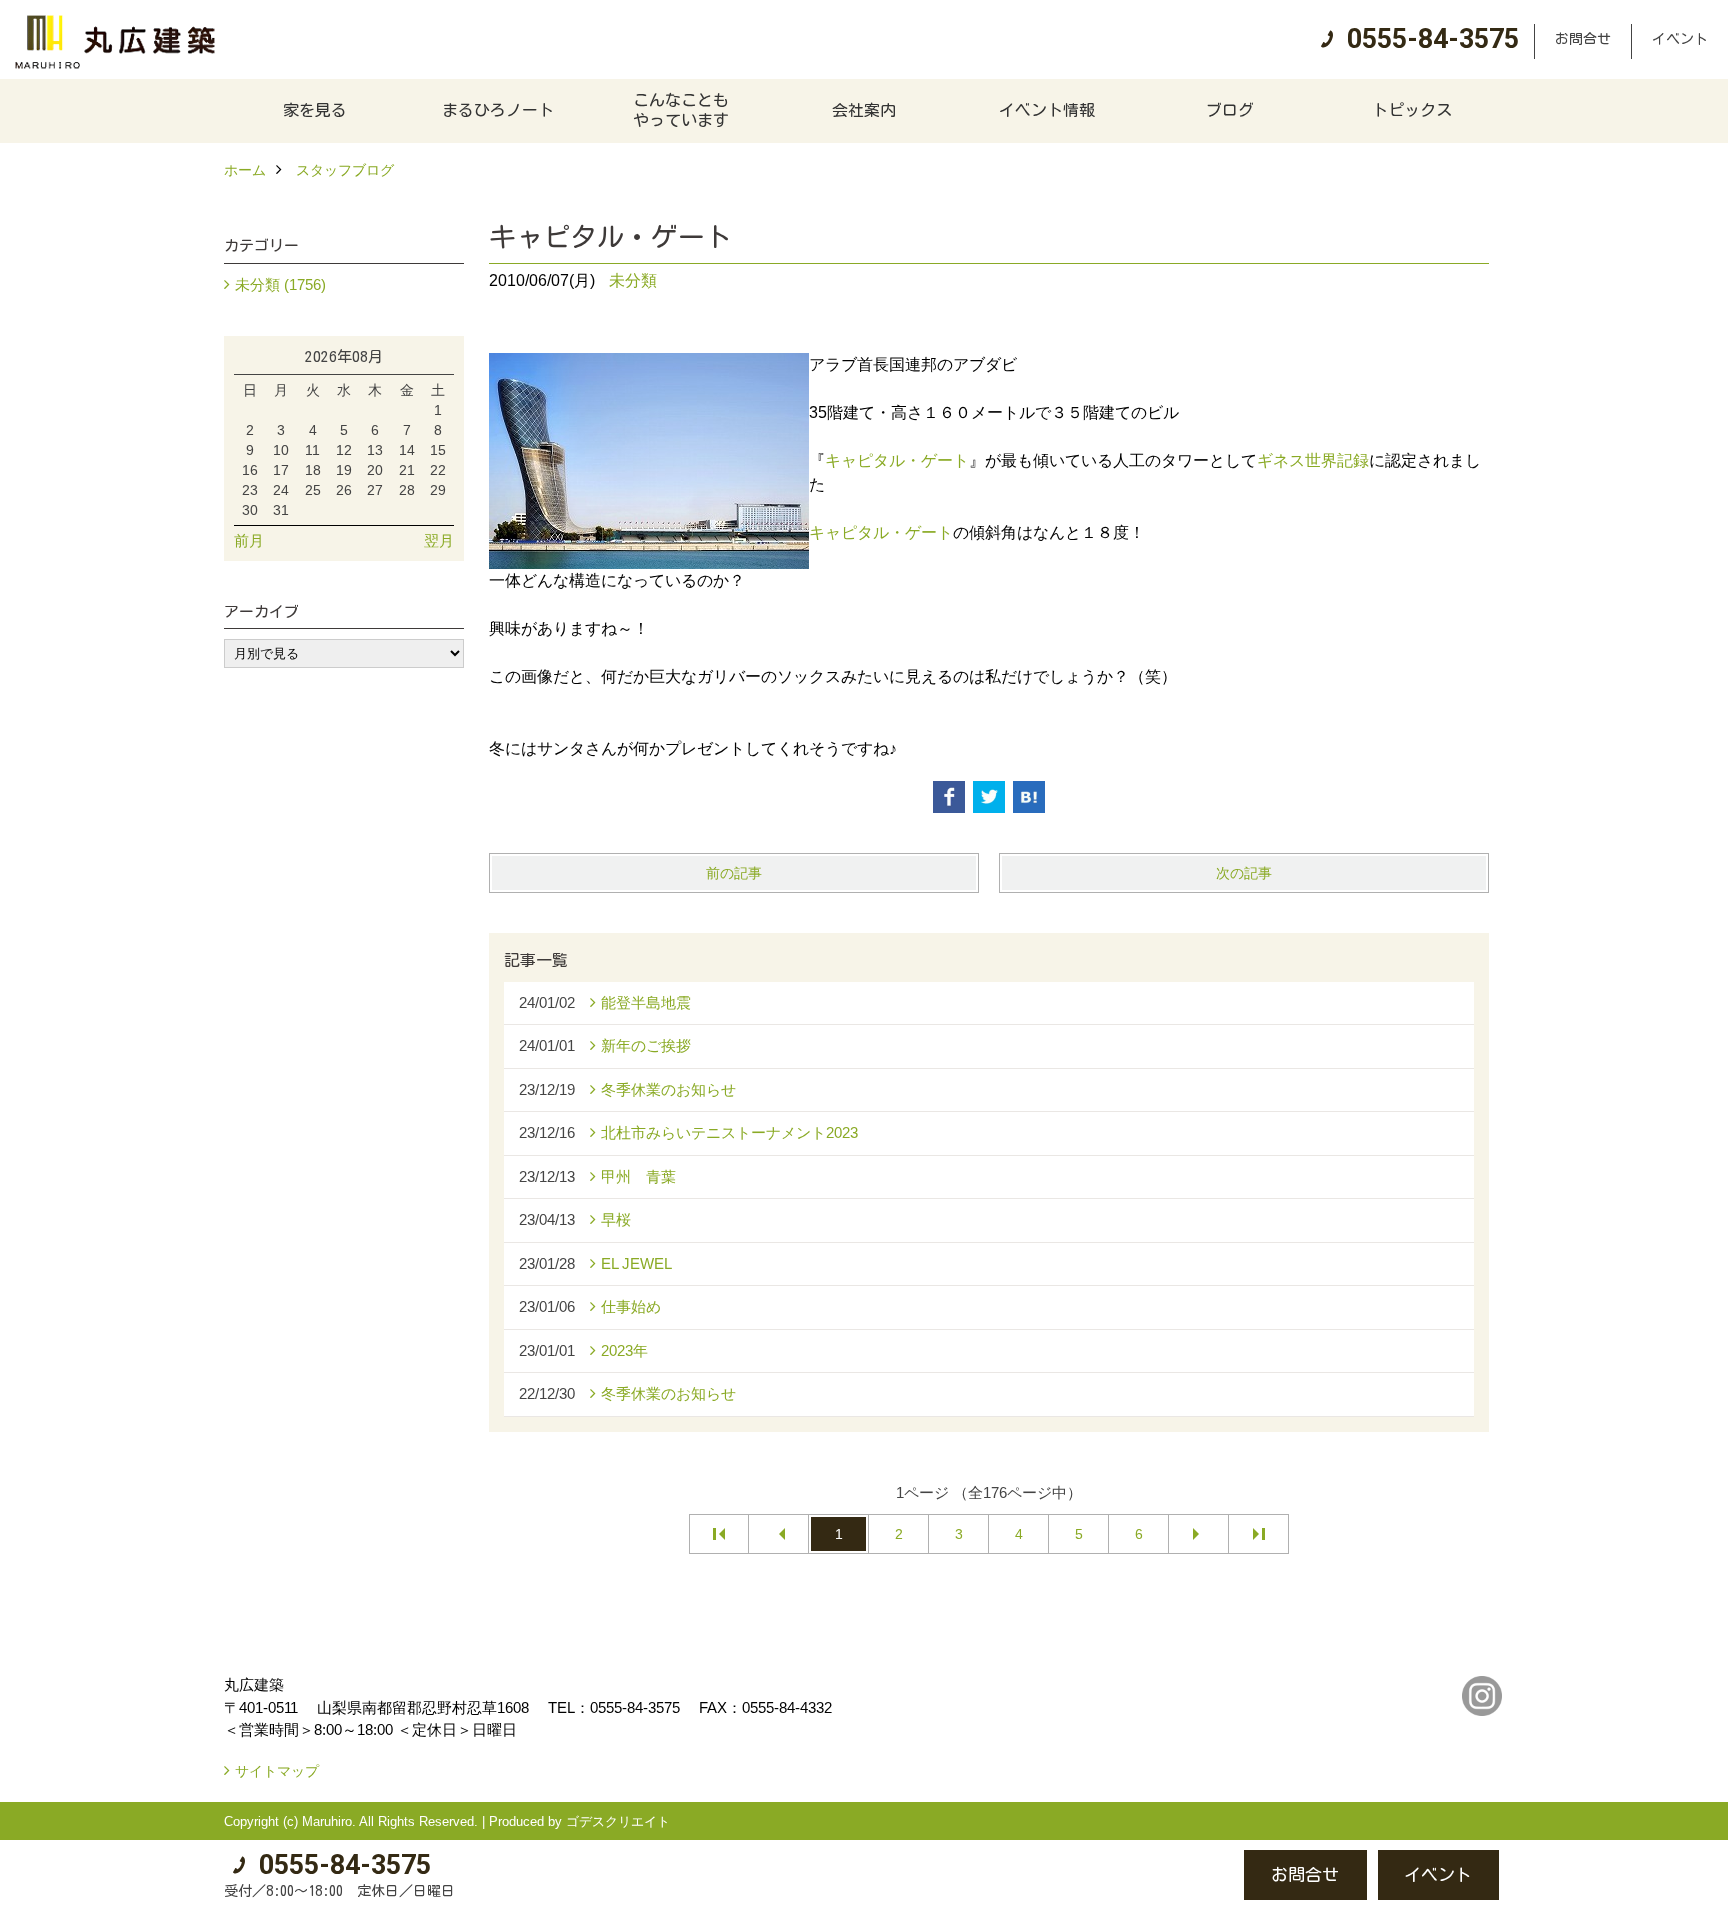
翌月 (439, 540)
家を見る (315, 110)
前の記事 (734, 873)
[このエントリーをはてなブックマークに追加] (1029, 797)
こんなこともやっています (681, 110)
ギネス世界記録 (1313, 460)
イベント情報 (1047, 110)
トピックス (1412, 110)
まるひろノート (498, 110)
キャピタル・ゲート (897, 460)
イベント (1680, 39)
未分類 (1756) (280, 284)
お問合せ (1583, 39)
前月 (249, 540)
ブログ (1230, 110)
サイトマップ (277, 1771)
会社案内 (864, 110)
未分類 (633, 280)
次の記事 (1244, 873)
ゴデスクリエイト (618, 1821)
